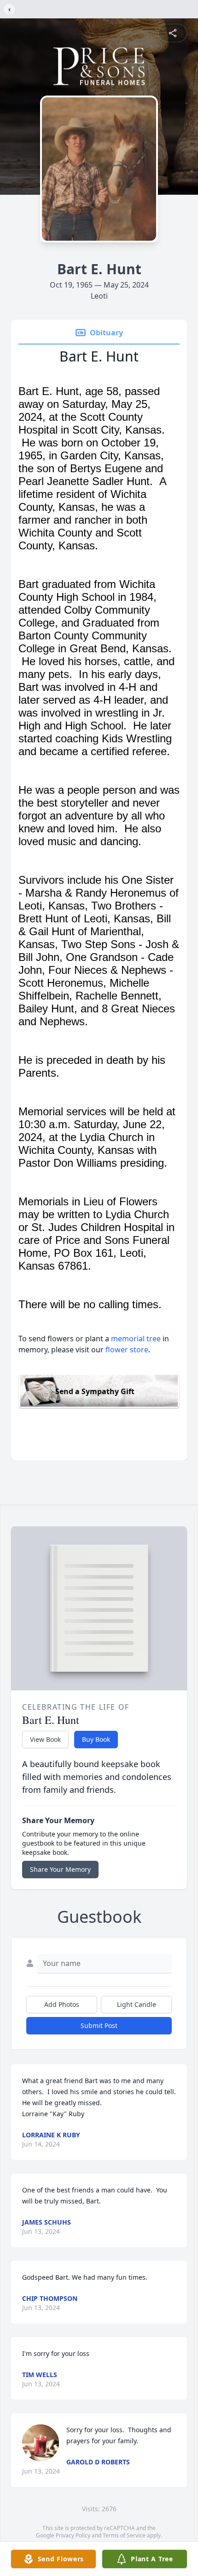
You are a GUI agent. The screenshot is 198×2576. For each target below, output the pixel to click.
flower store (127, 1350)
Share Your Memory (60, 1869)
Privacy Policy (73, 2535)
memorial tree (136, 1339)
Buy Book (96, 1739)
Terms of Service (124, 2535)
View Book (45, 1739)
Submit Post (99, 2025)
